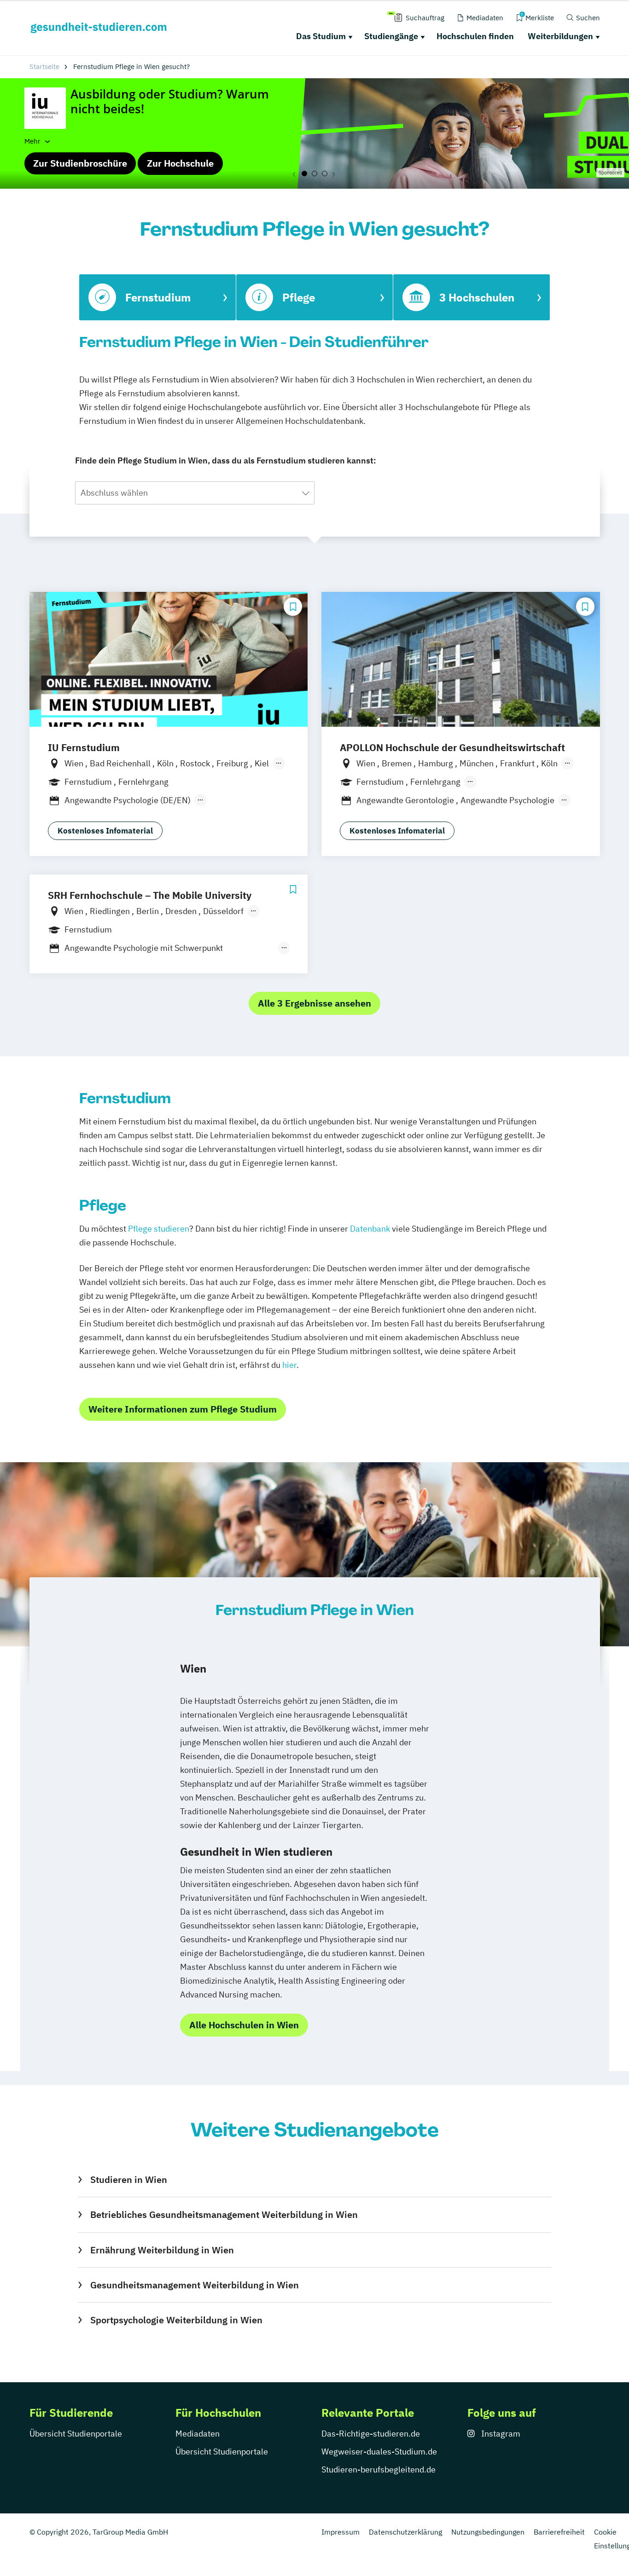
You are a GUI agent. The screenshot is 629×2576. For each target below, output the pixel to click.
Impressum (341, 2532)
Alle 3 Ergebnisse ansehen (314, 1003)
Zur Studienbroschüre (80, 163)
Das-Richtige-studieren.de (371, 2434)
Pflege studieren (159, 1229)
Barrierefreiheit (559, 2532)
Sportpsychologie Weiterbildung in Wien (176, 2320)
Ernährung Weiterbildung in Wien (162, 2250)
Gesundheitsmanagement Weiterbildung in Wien (194, 2285)
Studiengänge (391, 36)
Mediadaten (198, 2434)
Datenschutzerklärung (405, 2532)
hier (289, 1365)
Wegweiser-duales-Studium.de (379, 2452)
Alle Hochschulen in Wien (244, 2025)
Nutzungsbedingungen (488, 2532)
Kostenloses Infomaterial (105, 831)
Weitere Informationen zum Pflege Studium (183, 1409)
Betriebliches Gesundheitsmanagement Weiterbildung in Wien (224, 2214)
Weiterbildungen (560, 36)
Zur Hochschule (180, 163)
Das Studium (321, 36)
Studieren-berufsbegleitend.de (379, 2469)
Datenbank (370, 1229)
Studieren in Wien (128, 2179)
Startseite (44, 67)
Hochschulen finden (475, 36)
